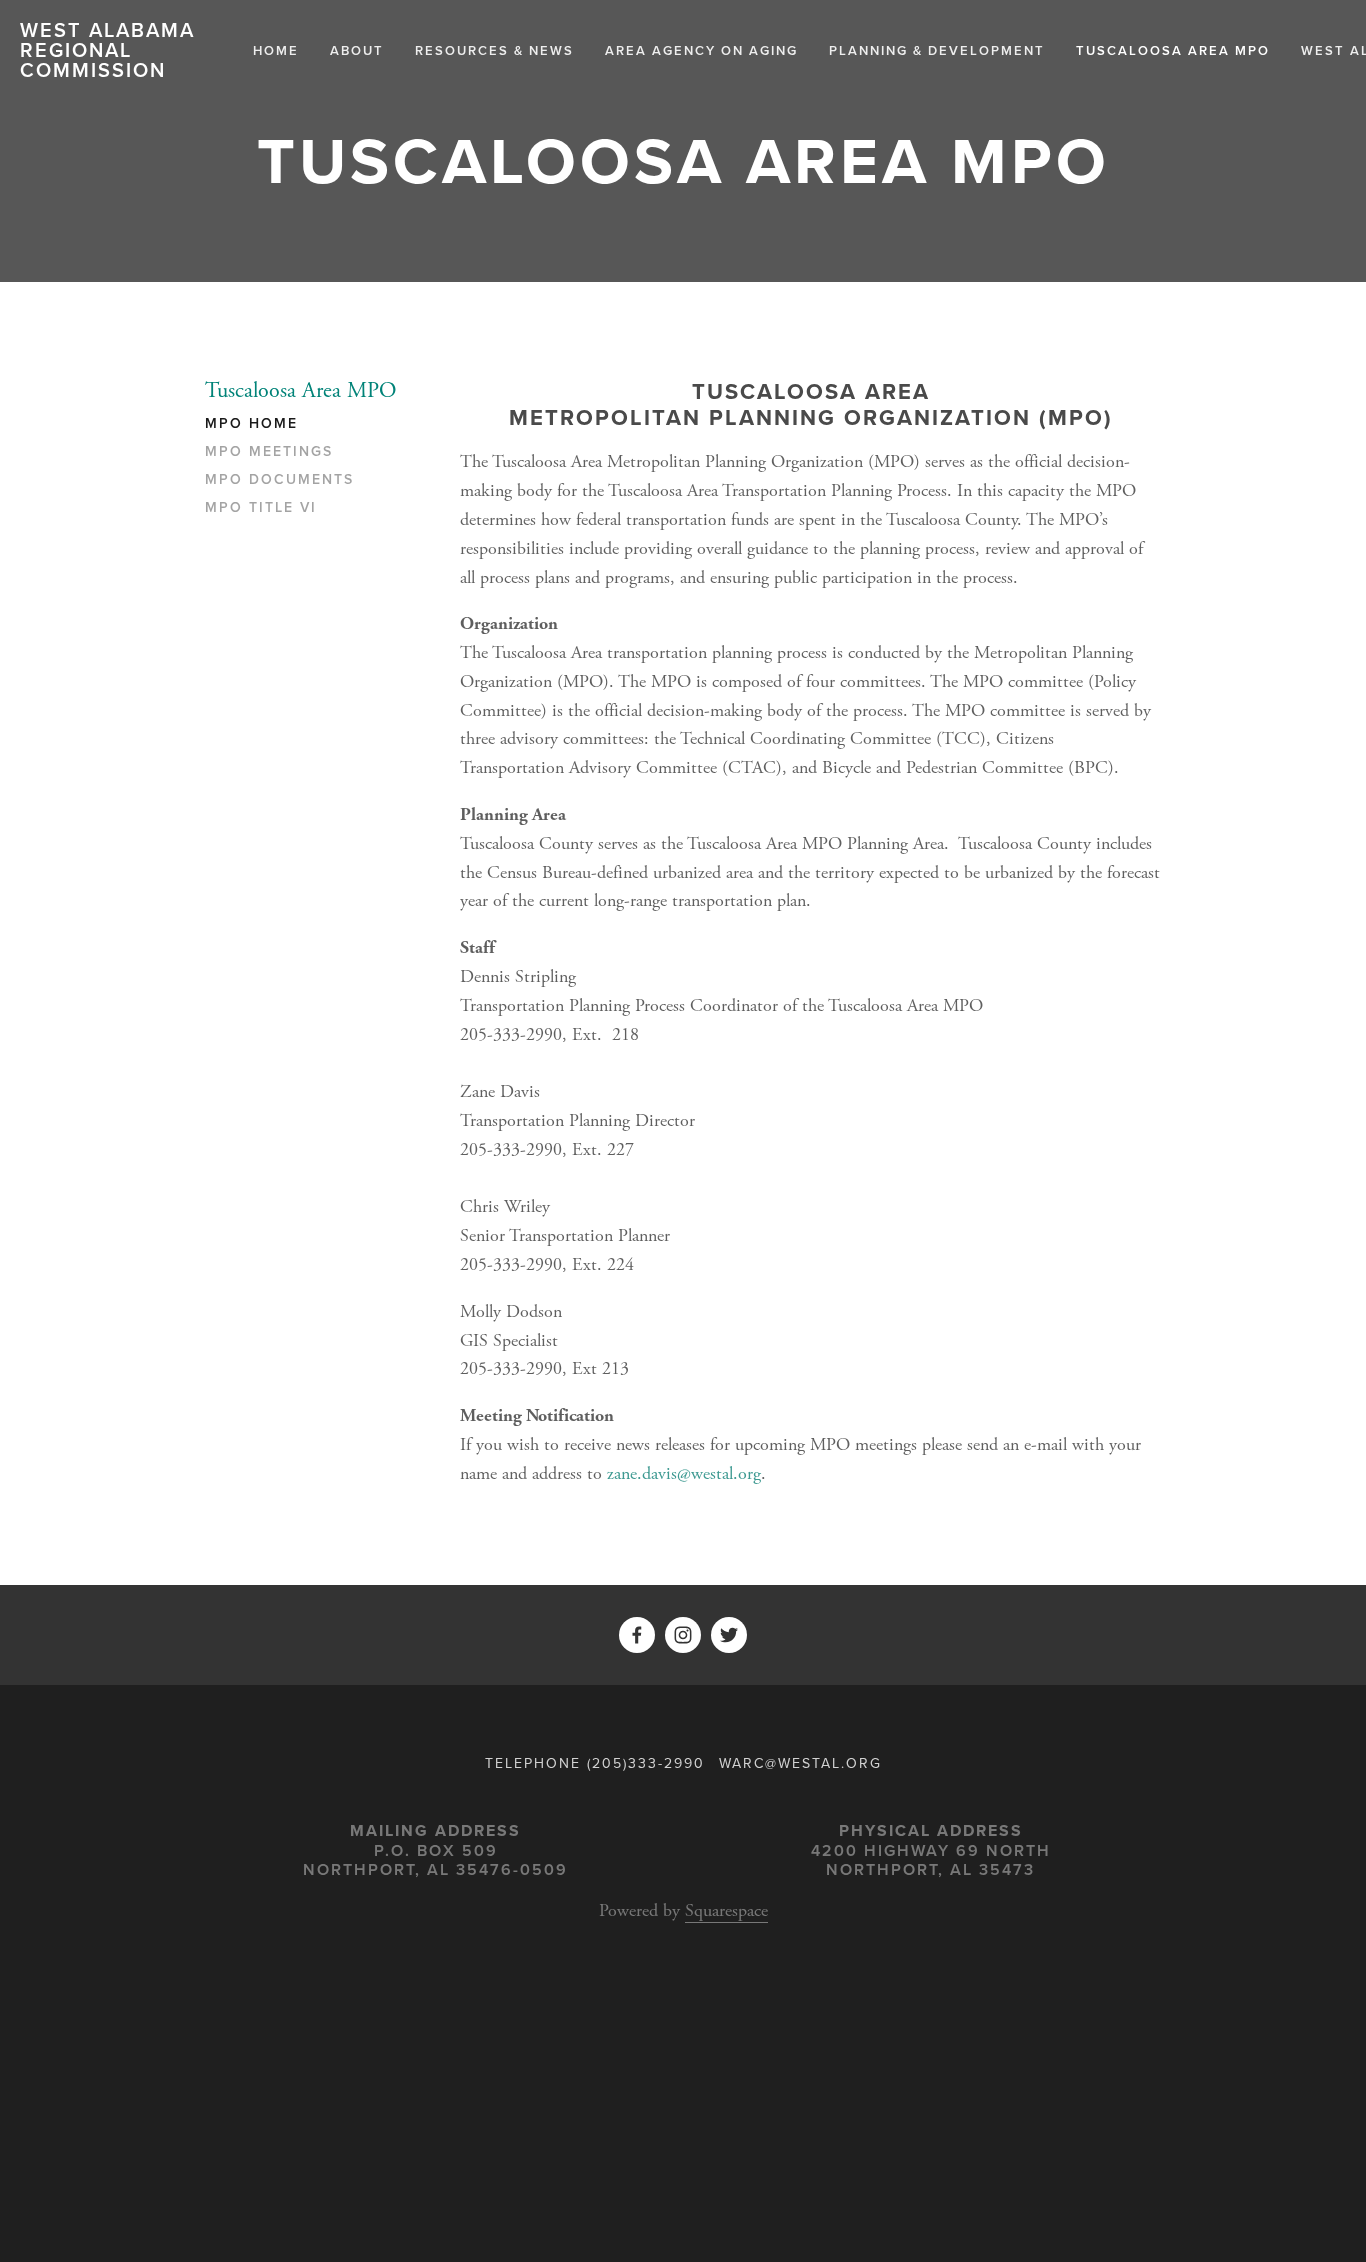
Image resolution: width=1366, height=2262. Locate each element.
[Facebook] (637, 1635)
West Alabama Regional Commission (107, 49)
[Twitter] (729, 1635)
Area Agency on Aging (701, 50)
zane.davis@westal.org (684, 1473)
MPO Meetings (269, 452)
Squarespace (726, 1910)
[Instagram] (683, 1635)
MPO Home (251, 424)
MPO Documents (279, 480)
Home (276, 50)
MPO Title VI (261, 508)
